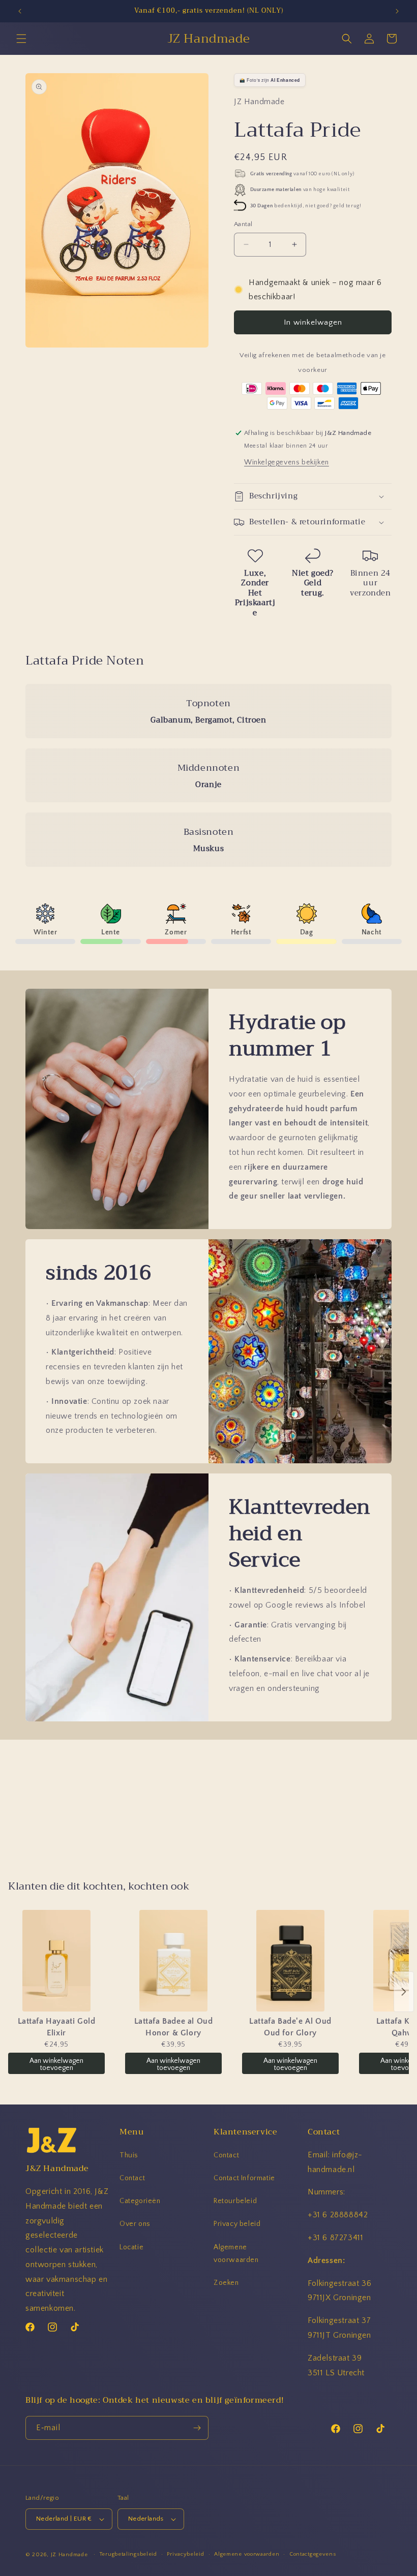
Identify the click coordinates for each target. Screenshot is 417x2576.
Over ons (135, 2224)
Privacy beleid (237, 2224)
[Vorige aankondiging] (20, 11)
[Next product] (404, 1992)
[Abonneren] (197, 2428)
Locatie (131, 2247)
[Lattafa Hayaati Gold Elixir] (56, 1961)
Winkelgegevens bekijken (287, 462)
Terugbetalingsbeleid (128, 2554)
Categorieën (140, 2201)
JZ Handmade (69, 2555)
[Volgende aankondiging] (397, 11)
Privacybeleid (185, 2554)
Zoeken (226, 2283)
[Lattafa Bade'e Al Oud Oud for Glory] (290, 1961)
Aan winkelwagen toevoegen (56, 2064)
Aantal (243, 224)
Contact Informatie (244, 2178)
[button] (21, 39)
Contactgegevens (313, 2554)
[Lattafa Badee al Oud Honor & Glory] (173, 1961)
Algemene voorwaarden (236, 2254)
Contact (132, 2178)
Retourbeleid (235, 2201)
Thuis (129, 2155)
